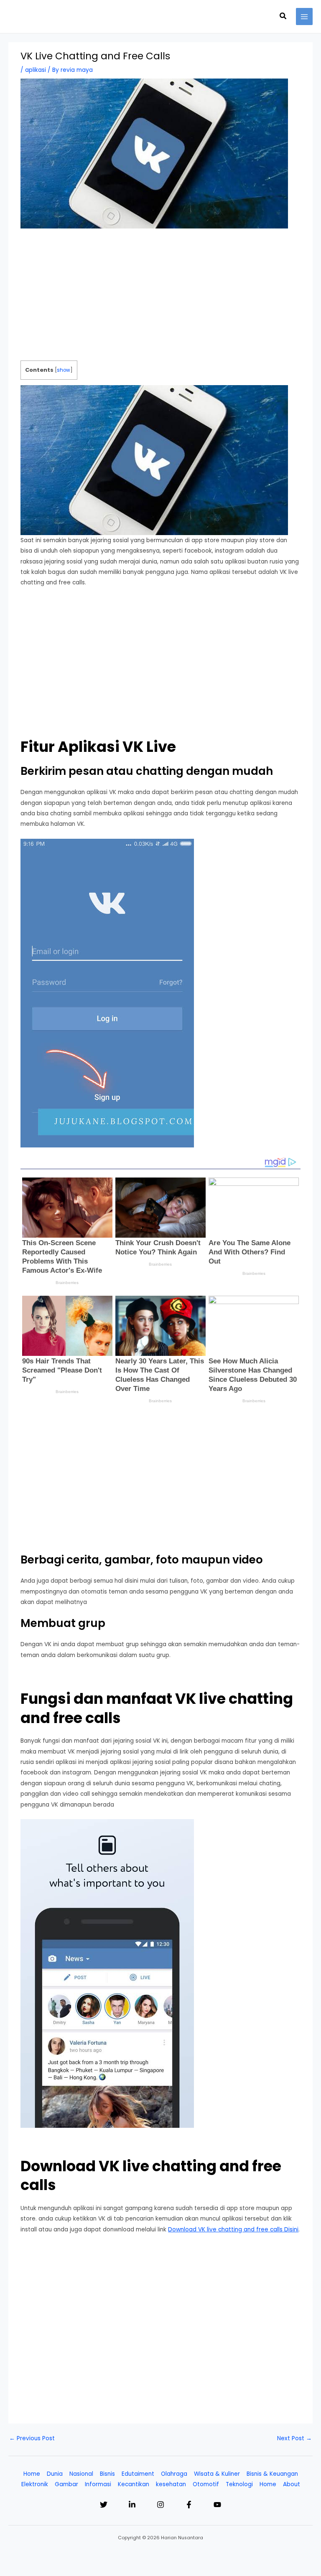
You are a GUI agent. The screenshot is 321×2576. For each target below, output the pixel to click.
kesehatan (171, 2484)
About (292, 2484)
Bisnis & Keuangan (272, 2474)
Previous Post (32, 2438)
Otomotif (206, 2484)
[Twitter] (104, 2505)
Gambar (66, 2484)
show (64, 370)
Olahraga (174, 2474)
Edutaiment (138, 2474)
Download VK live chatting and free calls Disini (233, 2230)
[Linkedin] (132, 2505)
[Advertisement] (161, 299)
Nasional (81, 2474)
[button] (283, 17)
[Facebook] (189, 2505)
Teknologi (239, 2484)
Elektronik (35, 2484)
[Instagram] (160, 2505)
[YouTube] (217, 2505)
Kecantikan (134, 2484)
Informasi (98, 2484)
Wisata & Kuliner (217, 2474)
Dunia (55, 2474)
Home (32, 2474)
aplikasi (36, 70)
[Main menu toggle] (304, 16)
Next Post (294, 2438)
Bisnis (107, 2474)
